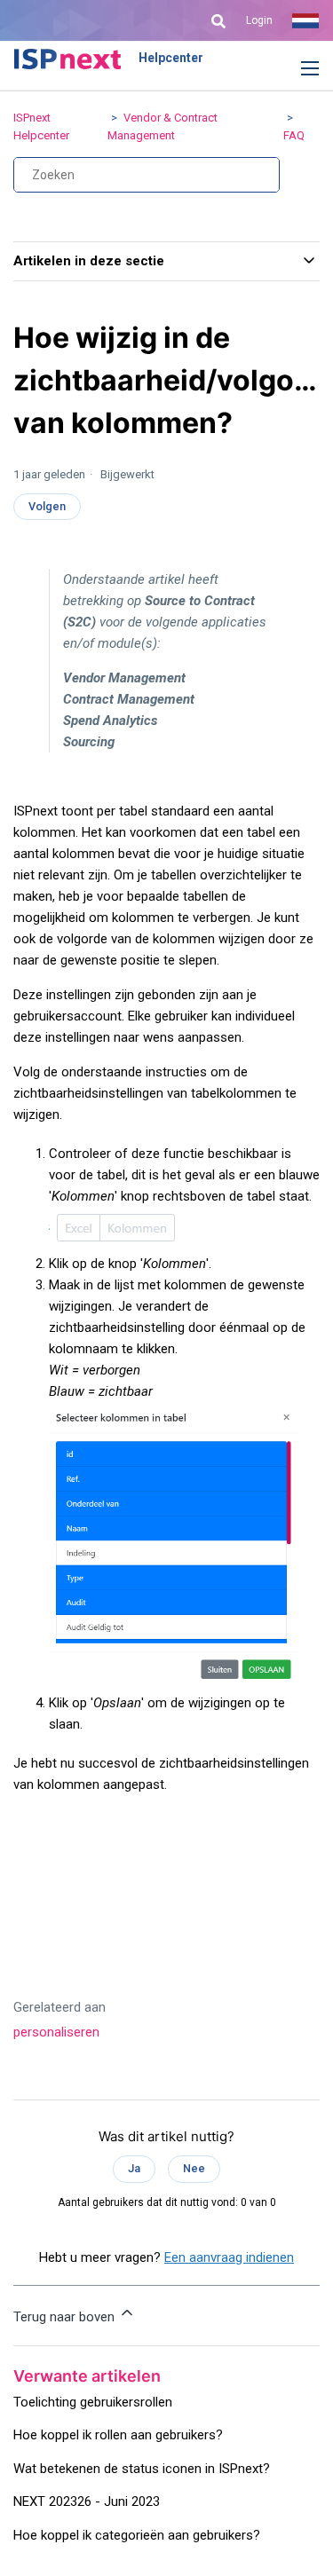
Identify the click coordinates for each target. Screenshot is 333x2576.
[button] (297, 69)
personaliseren (56, 2032)
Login (259, 20)
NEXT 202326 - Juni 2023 (87, 2501)
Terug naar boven (66, 2317)
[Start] (67, 59)
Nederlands (305, 20)
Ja (134, 2168)
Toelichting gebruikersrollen (93, 2402)
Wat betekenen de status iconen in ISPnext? (142, 2469)
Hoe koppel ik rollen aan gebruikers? (118, 2435)
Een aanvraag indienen (229, 2257)
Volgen (47, 506)
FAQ (294, 135)
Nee (194, 2168)
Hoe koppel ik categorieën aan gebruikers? (137, 2535)
